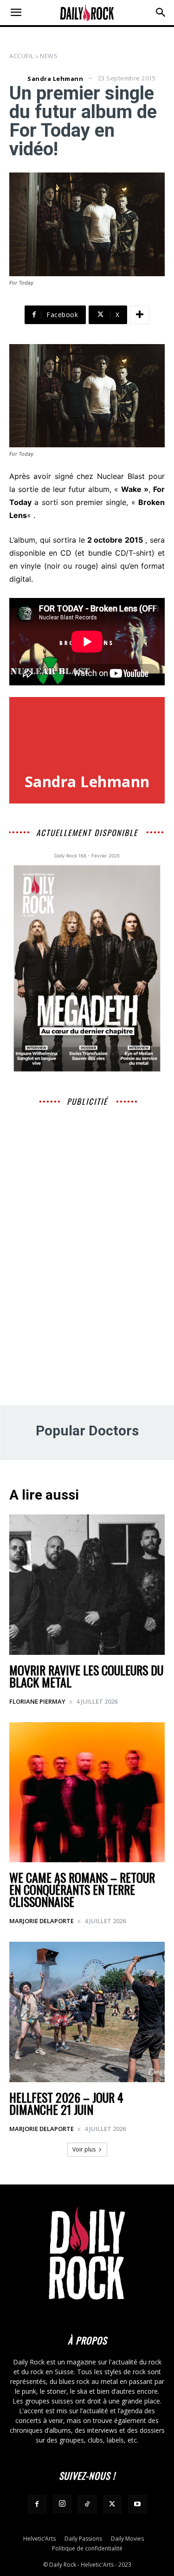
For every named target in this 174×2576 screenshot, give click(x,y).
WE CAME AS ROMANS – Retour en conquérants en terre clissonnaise (82, 1889)
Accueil (22, 56)
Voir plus (84, 2149)
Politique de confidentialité (87, 2548)
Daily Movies (127, 2539)
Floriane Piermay (37, 1701)
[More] (140, 315)
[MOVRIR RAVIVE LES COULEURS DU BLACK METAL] (87, 1585)
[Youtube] (137, 2504)
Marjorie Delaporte (42, 1921)
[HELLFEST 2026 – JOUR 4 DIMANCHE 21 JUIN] (87, 2012)
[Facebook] (37, 2504)
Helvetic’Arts (39, 2539)
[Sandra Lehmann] (17, 79)
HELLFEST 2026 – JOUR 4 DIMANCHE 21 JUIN (66, 2103)
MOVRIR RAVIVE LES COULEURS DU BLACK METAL (86, 1676)
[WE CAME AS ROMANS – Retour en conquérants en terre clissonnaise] (87, 1793)
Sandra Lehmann (55, 79)
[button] (16, 13)
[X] (112, 2504)
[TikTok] (87, 2504)
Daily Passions (83, 2539)
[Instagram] (62, 2504)
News (49, 56)
